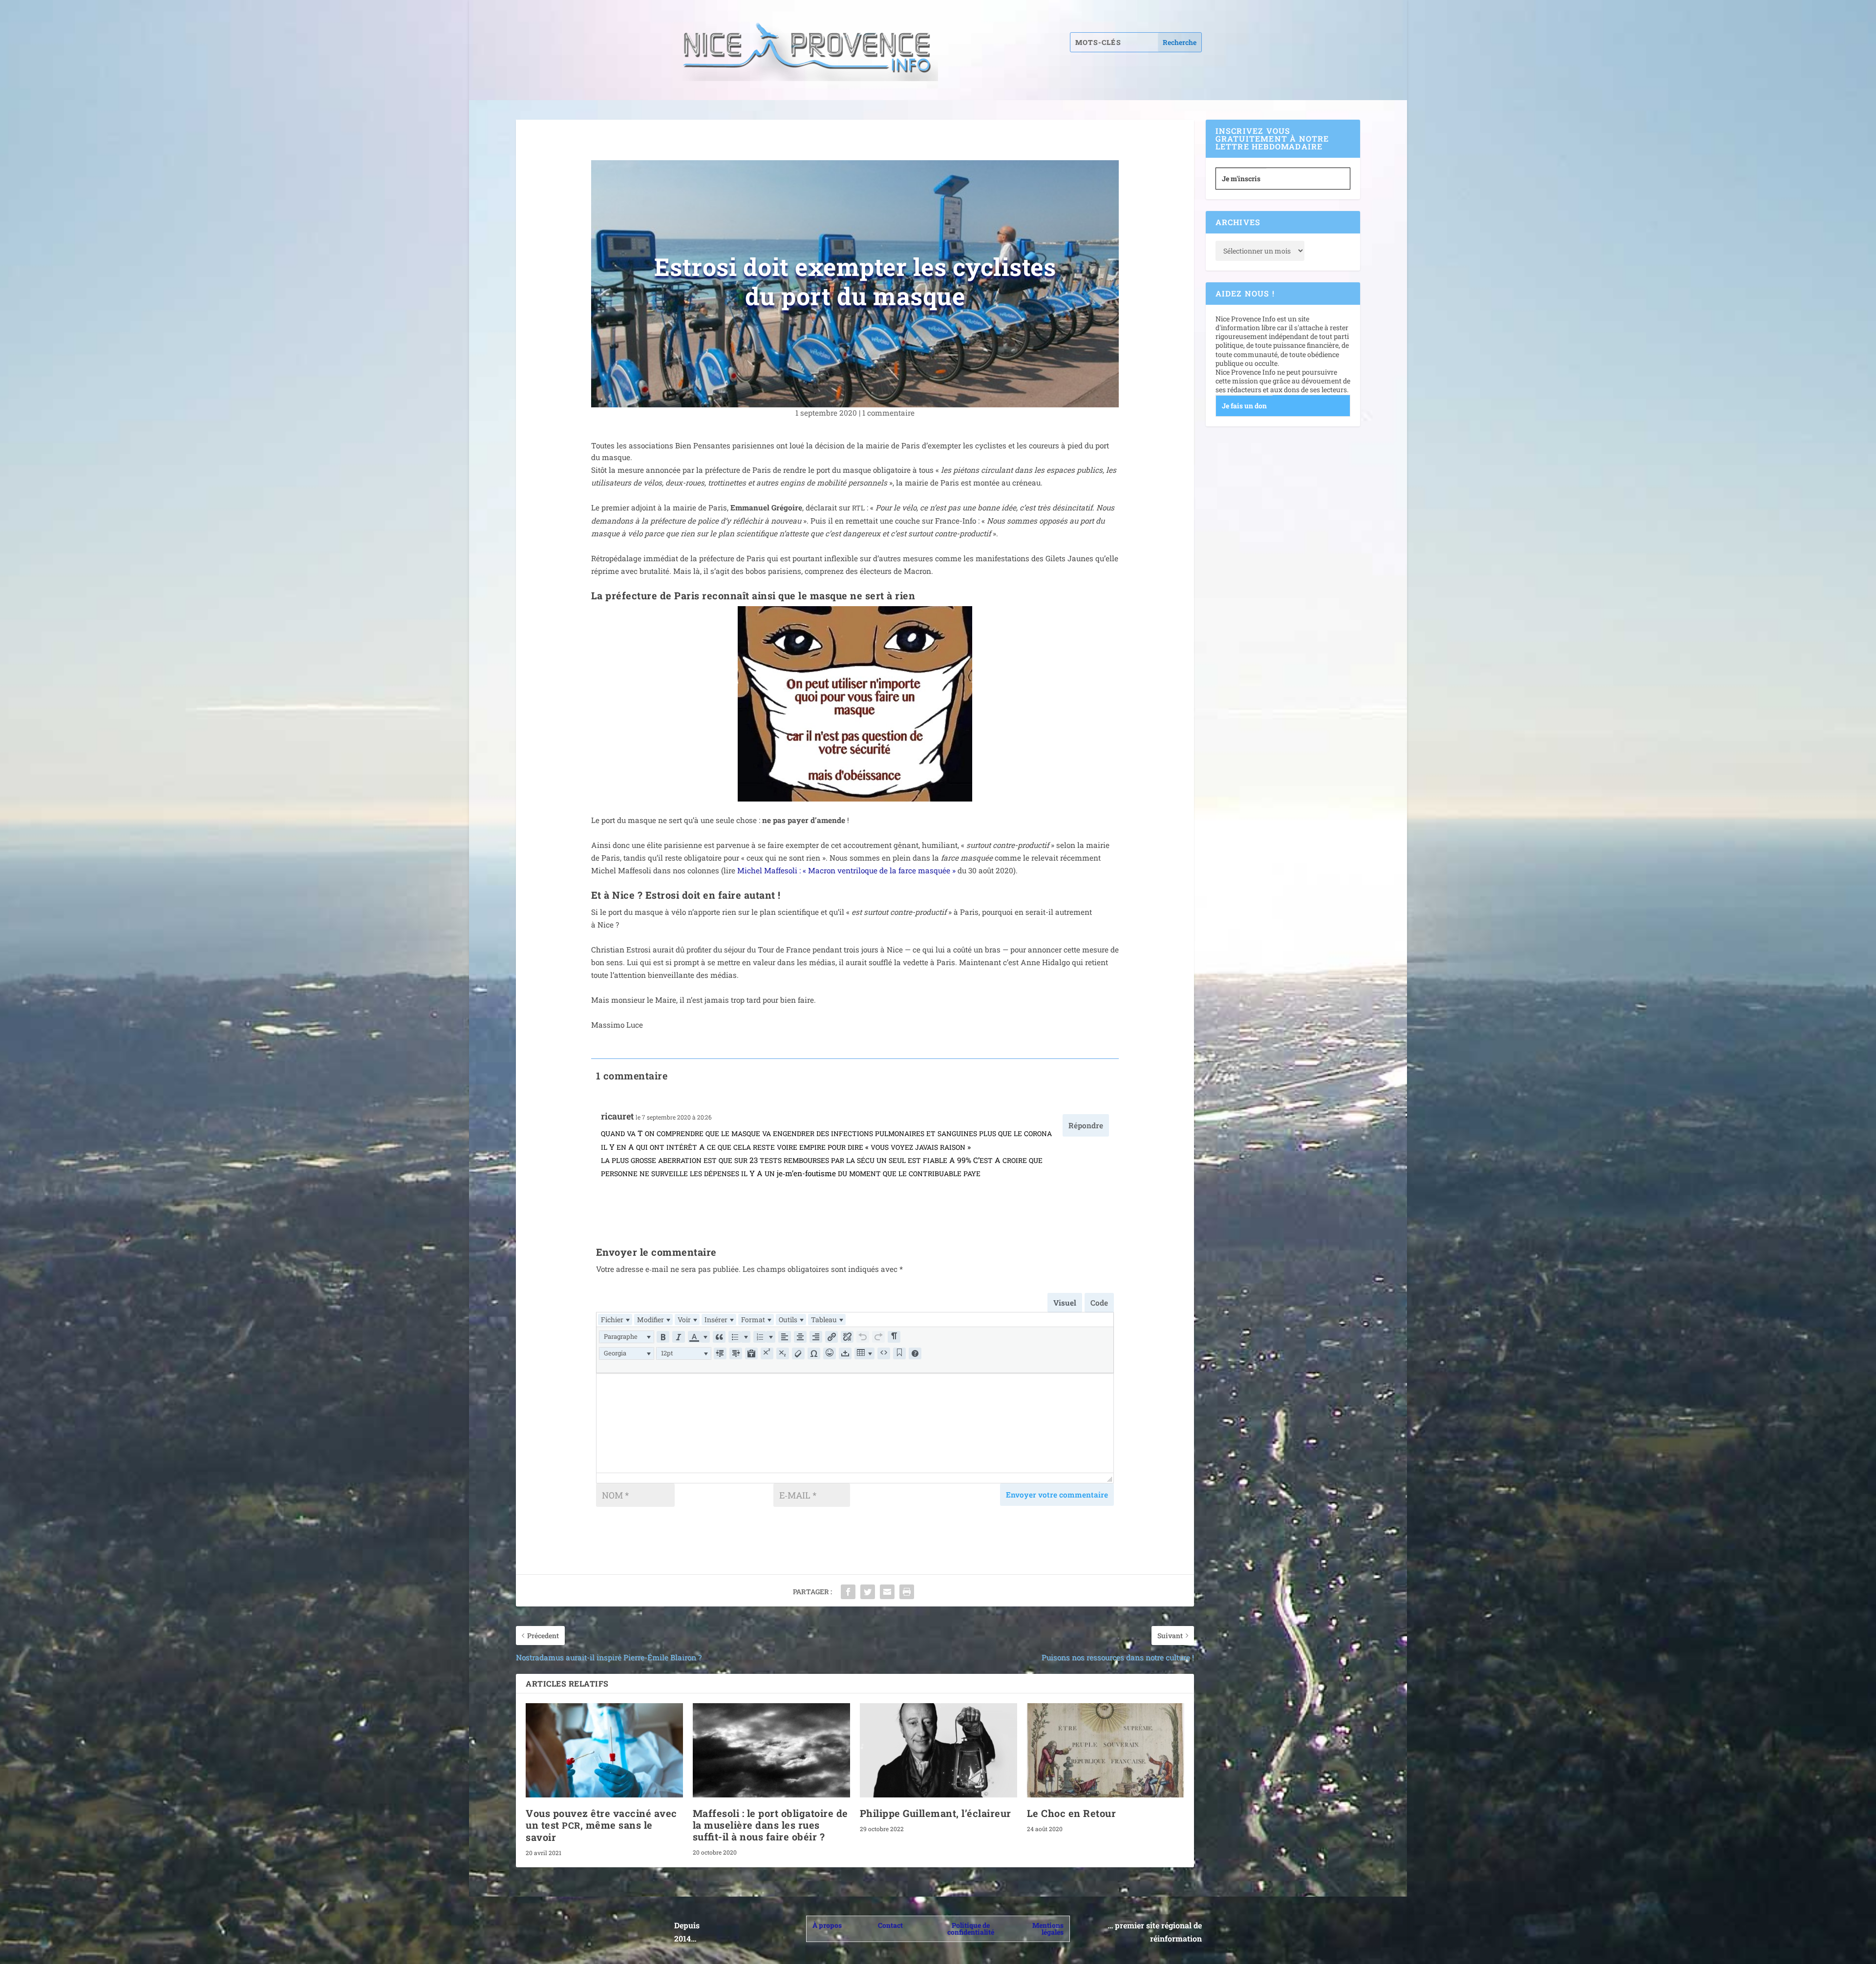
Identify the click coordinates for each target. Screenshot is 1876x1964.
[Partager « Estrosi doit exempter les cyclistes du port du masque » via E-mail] (887, 1592)
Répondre (1086, 1125)
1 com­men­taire (888, 413)
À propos (827, 1925)
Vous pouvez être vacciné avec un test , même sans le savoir (601, 1825)
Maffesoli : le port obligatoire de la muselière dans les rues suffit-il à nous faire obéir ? (770, 1825)
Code (1099, 1303)
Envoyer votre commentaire (1057, 1495)
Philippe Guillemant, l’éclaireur (936, 1813)
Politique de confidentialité (971, 1929)
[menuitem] (615, 1320)
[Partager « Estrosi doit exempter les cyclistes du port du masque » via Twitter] (868, 1592)
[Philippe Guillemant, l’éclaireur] (938, 1750)
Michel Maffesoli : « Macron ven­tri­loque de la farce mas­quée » (846, 870)
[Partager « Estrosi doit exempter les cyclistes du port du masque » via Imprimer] (907, 1592)
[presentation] (615, 1320)
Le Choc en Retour (1072, 1813)
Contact (890, 1925)
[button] (627, 1337)
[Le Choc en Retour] (1106, 1750)
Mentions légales (1048, 1929)
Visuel (1065, 1303)
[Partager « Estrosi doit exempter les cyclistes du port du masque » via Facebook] (848, 1592)
